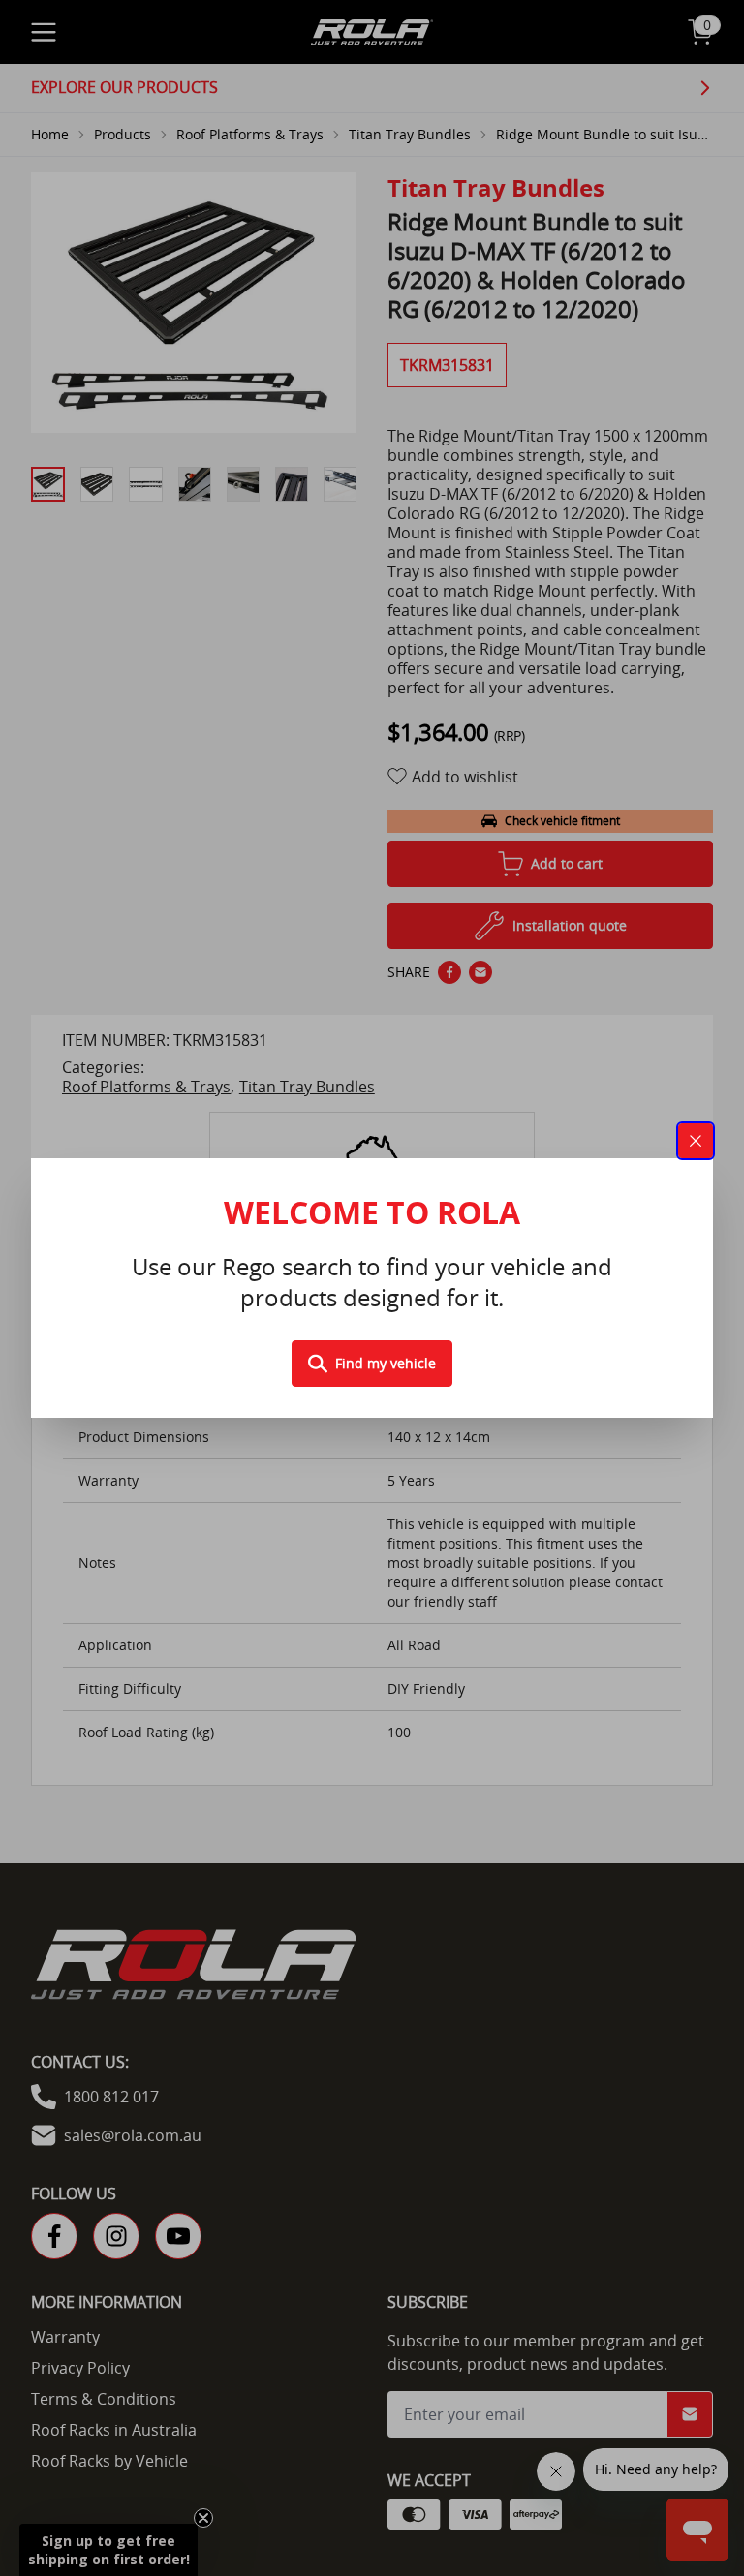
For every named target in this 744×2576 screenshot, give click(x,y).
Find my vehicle (386, 1363)
